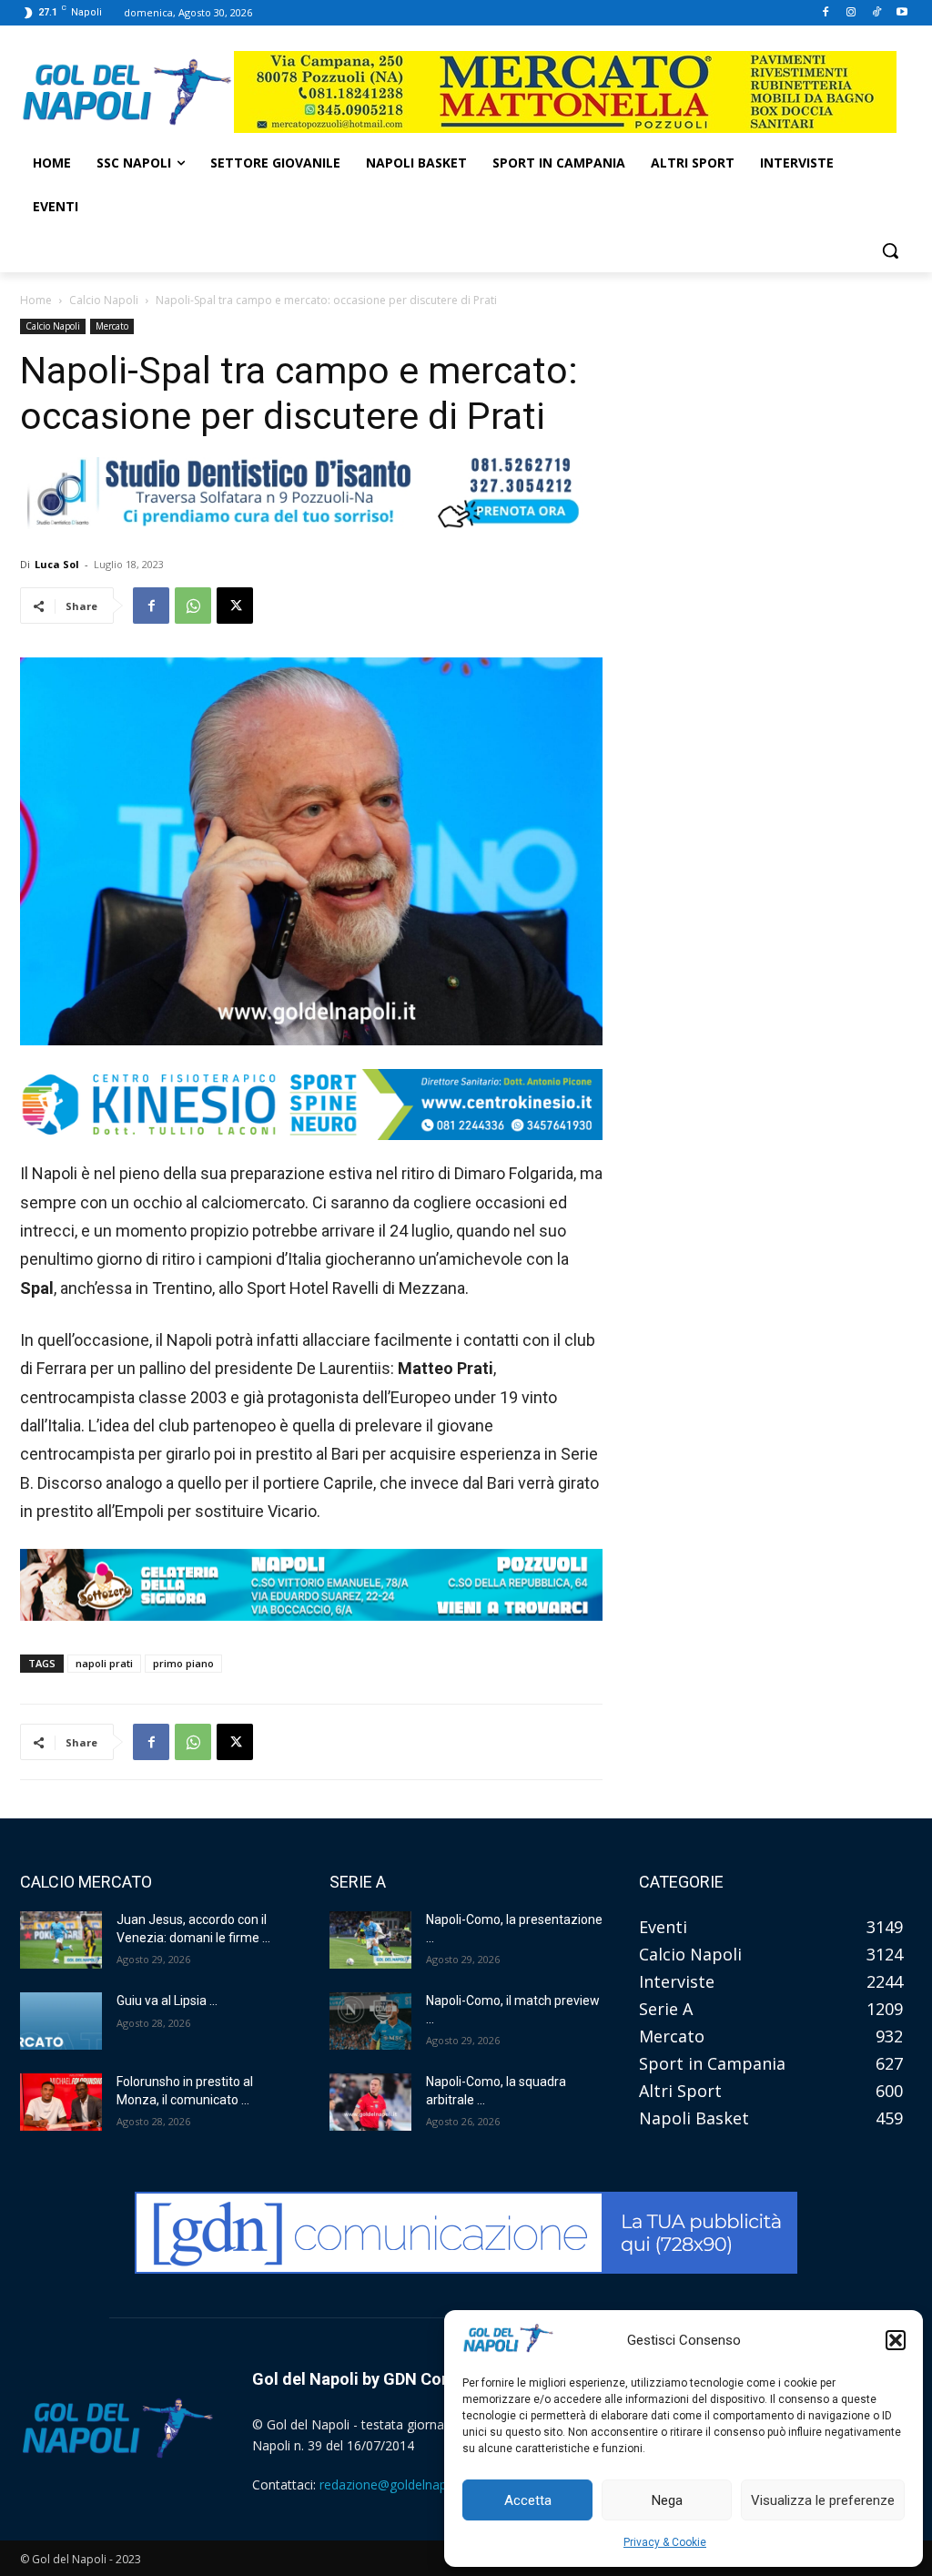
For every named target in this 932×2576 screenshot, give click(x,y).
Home (36, 300)
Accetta (528, 2500)
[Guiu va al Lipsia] (61, 2021)
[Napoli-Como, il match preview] (370, 2021)
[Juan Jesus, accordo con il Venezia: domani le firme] (61, 1940)
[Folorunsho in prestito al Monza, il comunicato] (61, 2102)
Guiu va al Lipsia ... (167, 2001)
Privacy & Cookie (665, 2542)
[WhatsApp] (193, 606)
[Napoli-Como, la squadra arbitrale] (370, 2102)
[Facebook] (826, 13)
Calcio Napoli (104, 300)
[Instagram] (851, 13)
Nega (667, 2500)
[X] (235, 606)
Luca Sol (57, 564)
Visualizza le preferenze (823, 2500)
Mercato (112, 326)
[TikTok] (876, 13)
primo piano (183, 1663)
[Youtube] (902, 13)
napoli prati (104, 1663)
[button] (896, 2340)
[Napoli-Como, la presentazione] (370, 1940)
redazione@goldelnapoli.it (395, 2484)
